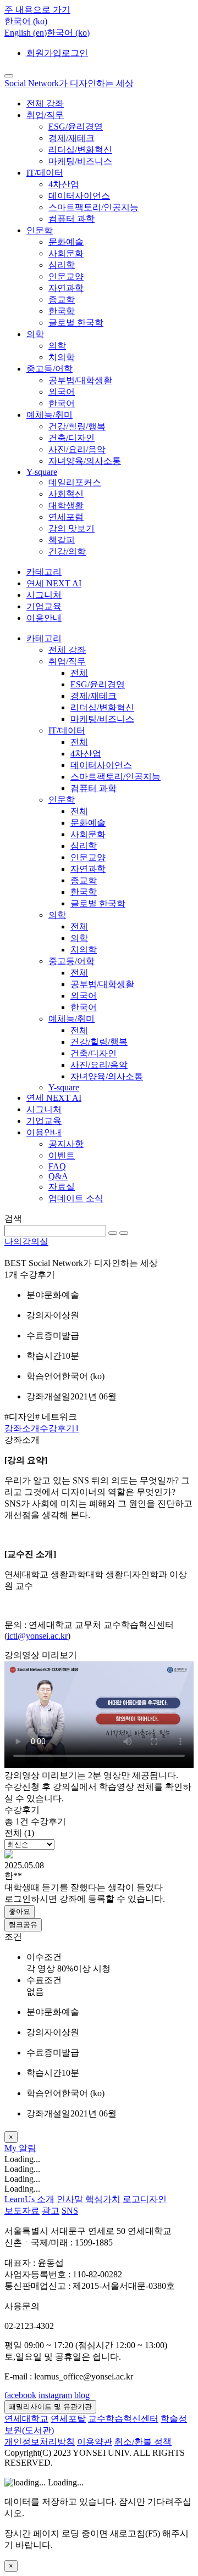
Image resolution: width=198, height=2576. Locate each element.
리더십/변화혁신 (80, 150)
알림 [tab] (28, 2148)
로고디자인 (145, 2199)
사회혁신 (66, 494)
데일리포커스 (75, 482)
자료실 (62, 1187)
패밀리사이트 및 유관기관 (50, 2407)
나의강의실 (26, 1242)
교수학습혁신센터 (123, 2419)
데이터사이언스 (79, 196)
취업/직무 (45, 115)
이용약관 (95, 2442)
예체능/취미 (50, 415)
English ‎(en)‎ (26, 33)
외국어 (62, 392)
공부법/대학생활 (80, 380)
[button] (26, 21)
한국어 (62, 403)
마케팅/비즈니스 (80, 161)
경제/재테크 (71, 138)
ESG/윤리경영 (76, 127)
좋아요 (20, 1911)
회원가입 (44, 53)
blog (82, 2395)
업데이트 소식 (76, 1198)
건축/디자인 (71, 438)
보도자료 (22, 2211)
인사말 (70, 2199)
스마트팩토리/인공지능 (94, 207)
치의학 (62, 357)
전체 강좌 (45, 103)
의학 (35, 334)
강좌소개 (22, 1428)
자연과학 (66, 288)
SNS (70, 2211)
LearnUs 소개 (29, 2199)
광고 (51, 2211)
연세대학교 (26, 2419)
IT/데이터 (45, 173)
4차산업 (64, 184)
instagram (55, 2395)
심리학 (62, 265)
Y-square (42, 472)
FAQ (57, 1166)
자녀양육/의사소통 (85, 461)
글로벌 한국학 (76, 323)
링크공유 (23, 1925)
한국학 (62, 311)
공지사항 (66, 1144)
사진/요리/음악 (77, 449)
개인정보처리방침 (40, 2442)
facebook (20, 2395)
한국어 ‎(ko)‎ (68, 33)
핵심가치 (103, 2199)
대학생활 (66, 505)
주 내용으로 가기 (37, 10)
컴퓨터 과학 (71, 219)
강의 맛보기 (71, 528)
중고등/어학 (50, 369)
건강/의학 (67, 551)
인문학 (40, 230)
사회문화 (66, 253)
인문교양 (66, 276)
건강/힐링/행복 (77, 426)
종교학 (62, 299)
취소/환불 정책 (143, 2442)
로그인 (75, 53)
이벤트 (62, 1155)
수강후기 (59, 1428)
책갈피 (62, 540)
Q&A (58, 1176)
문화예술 (66, 242)
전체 (79, 673)
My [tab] (12, 2148)
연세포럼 (66, 517)
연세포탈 (68, 2419)
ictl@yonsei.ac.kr (37, 1636)
